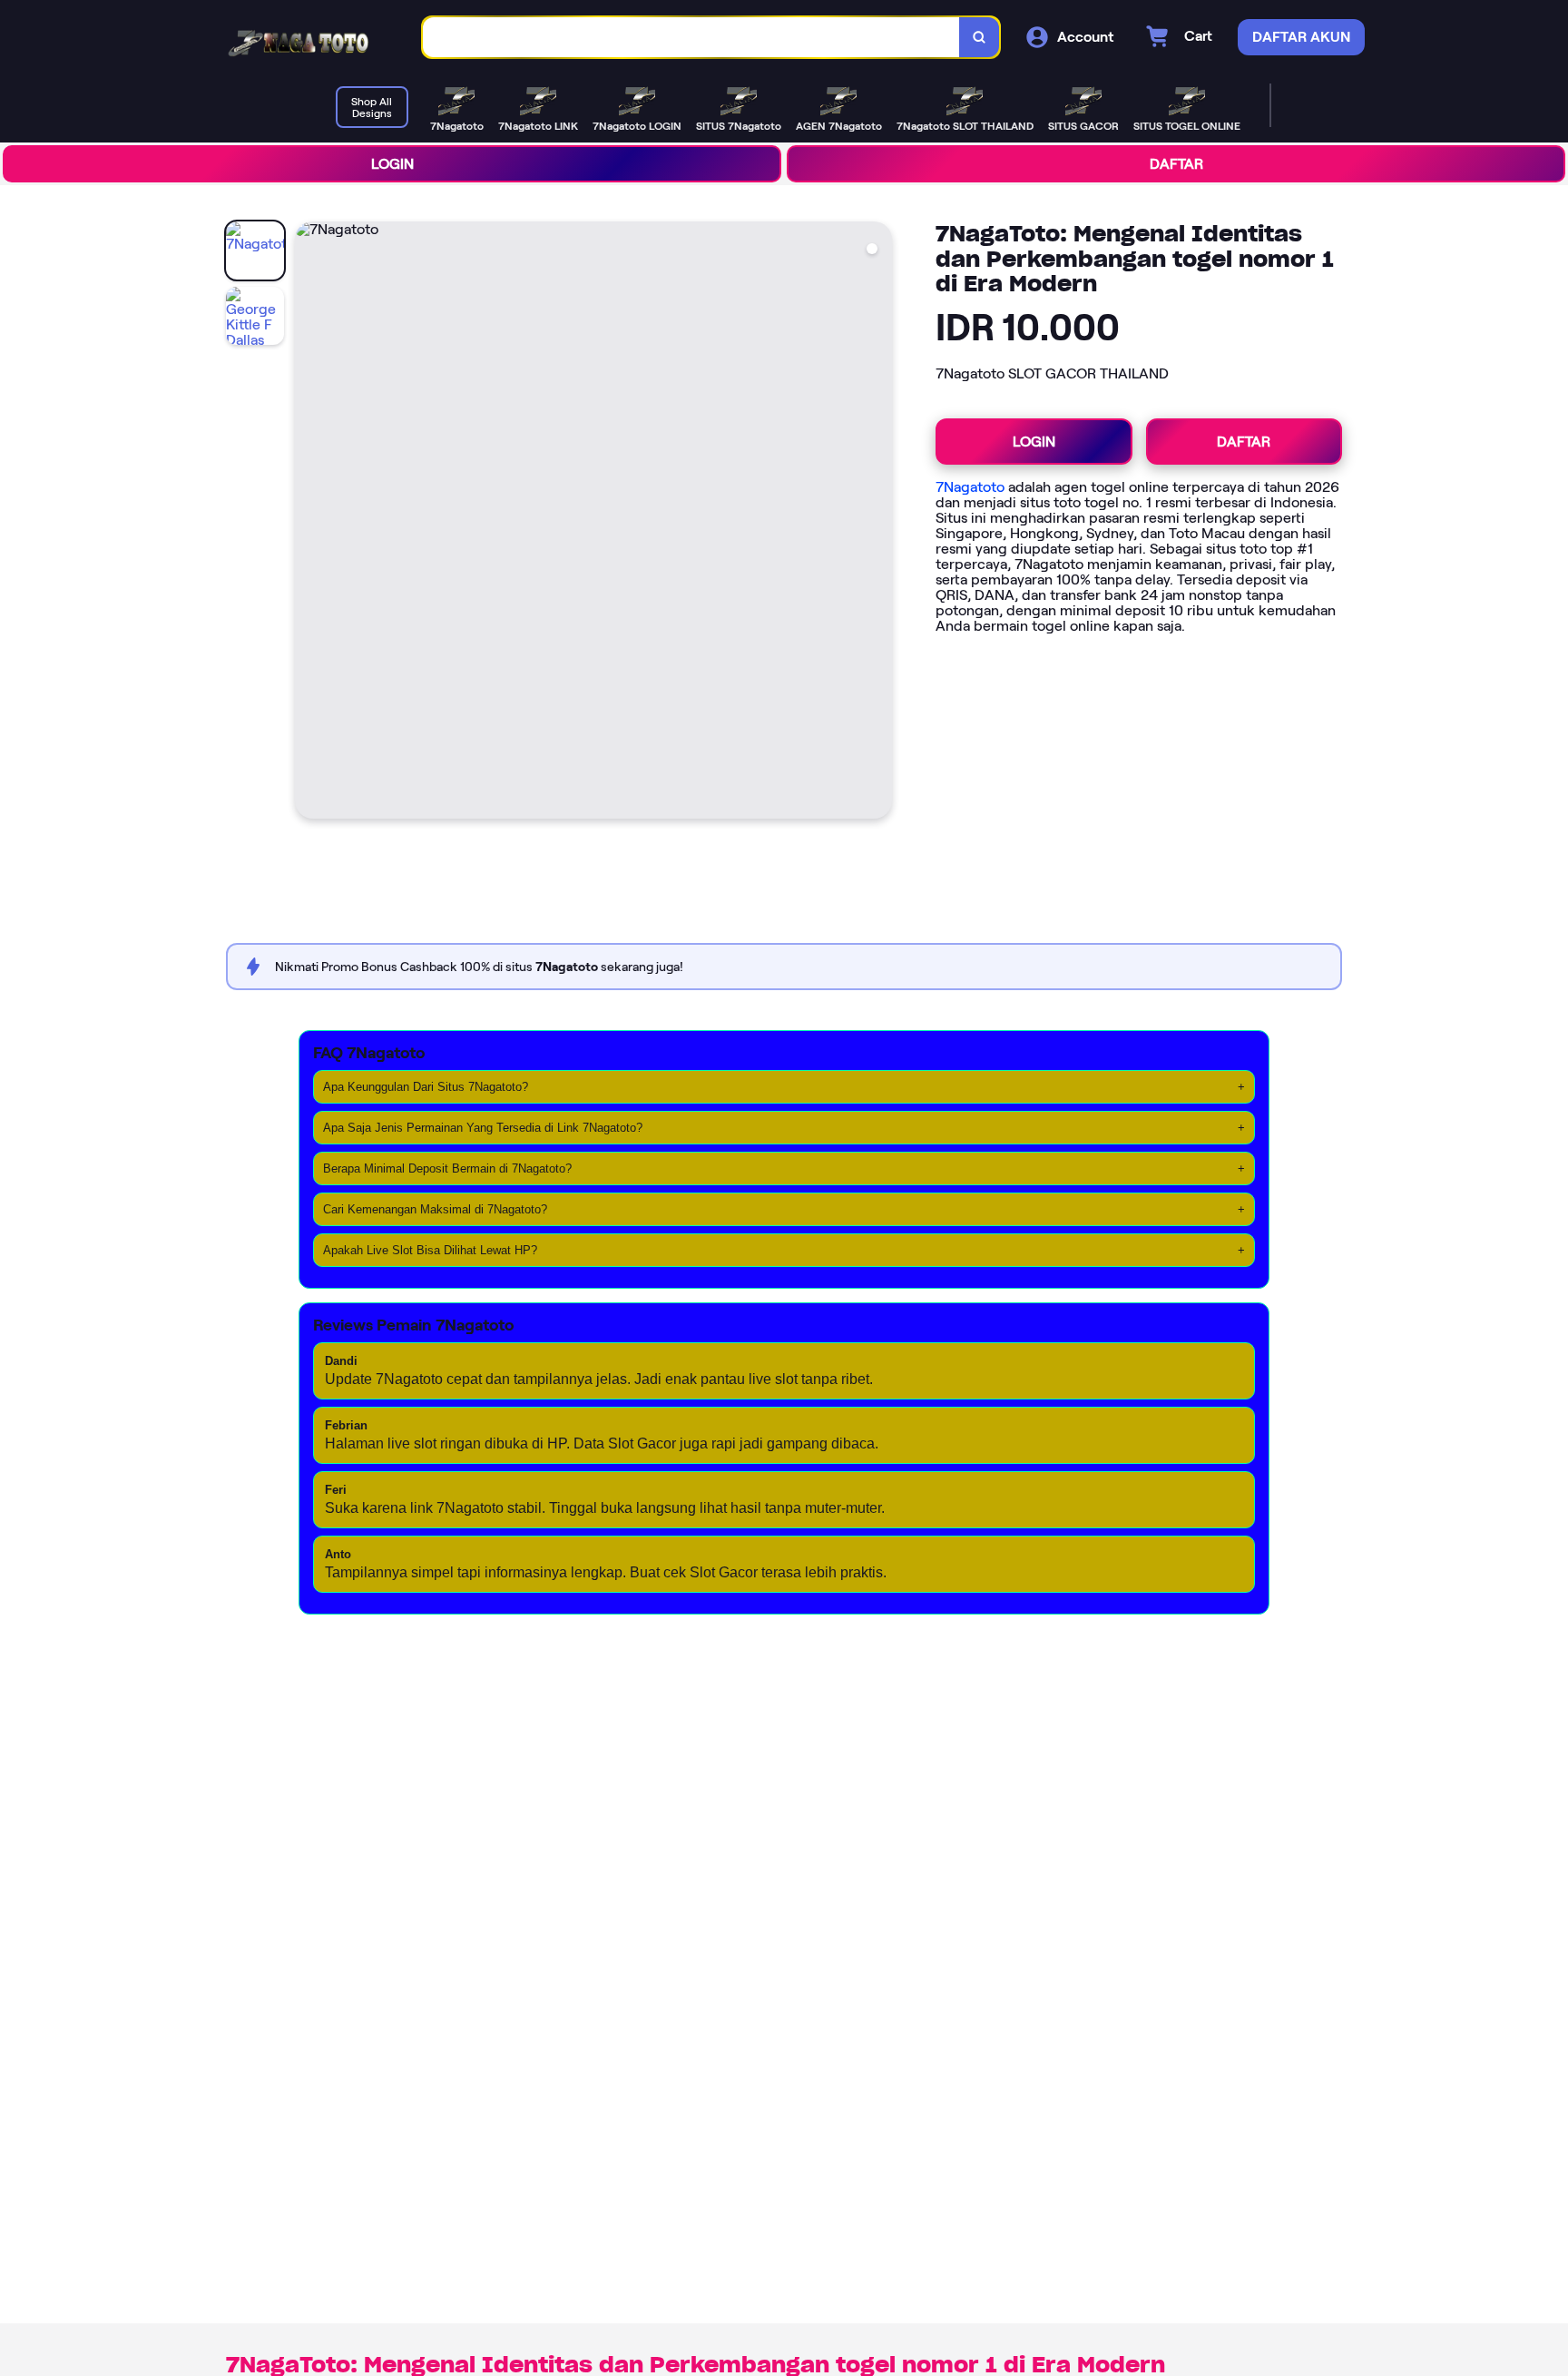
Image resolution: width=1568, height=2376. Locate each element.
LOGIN (392, 164)
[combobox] (691, 38)
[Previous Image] (309, 523)
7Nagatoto (970, 487)
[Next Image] (877, 523)
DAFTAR (1176, 164)
